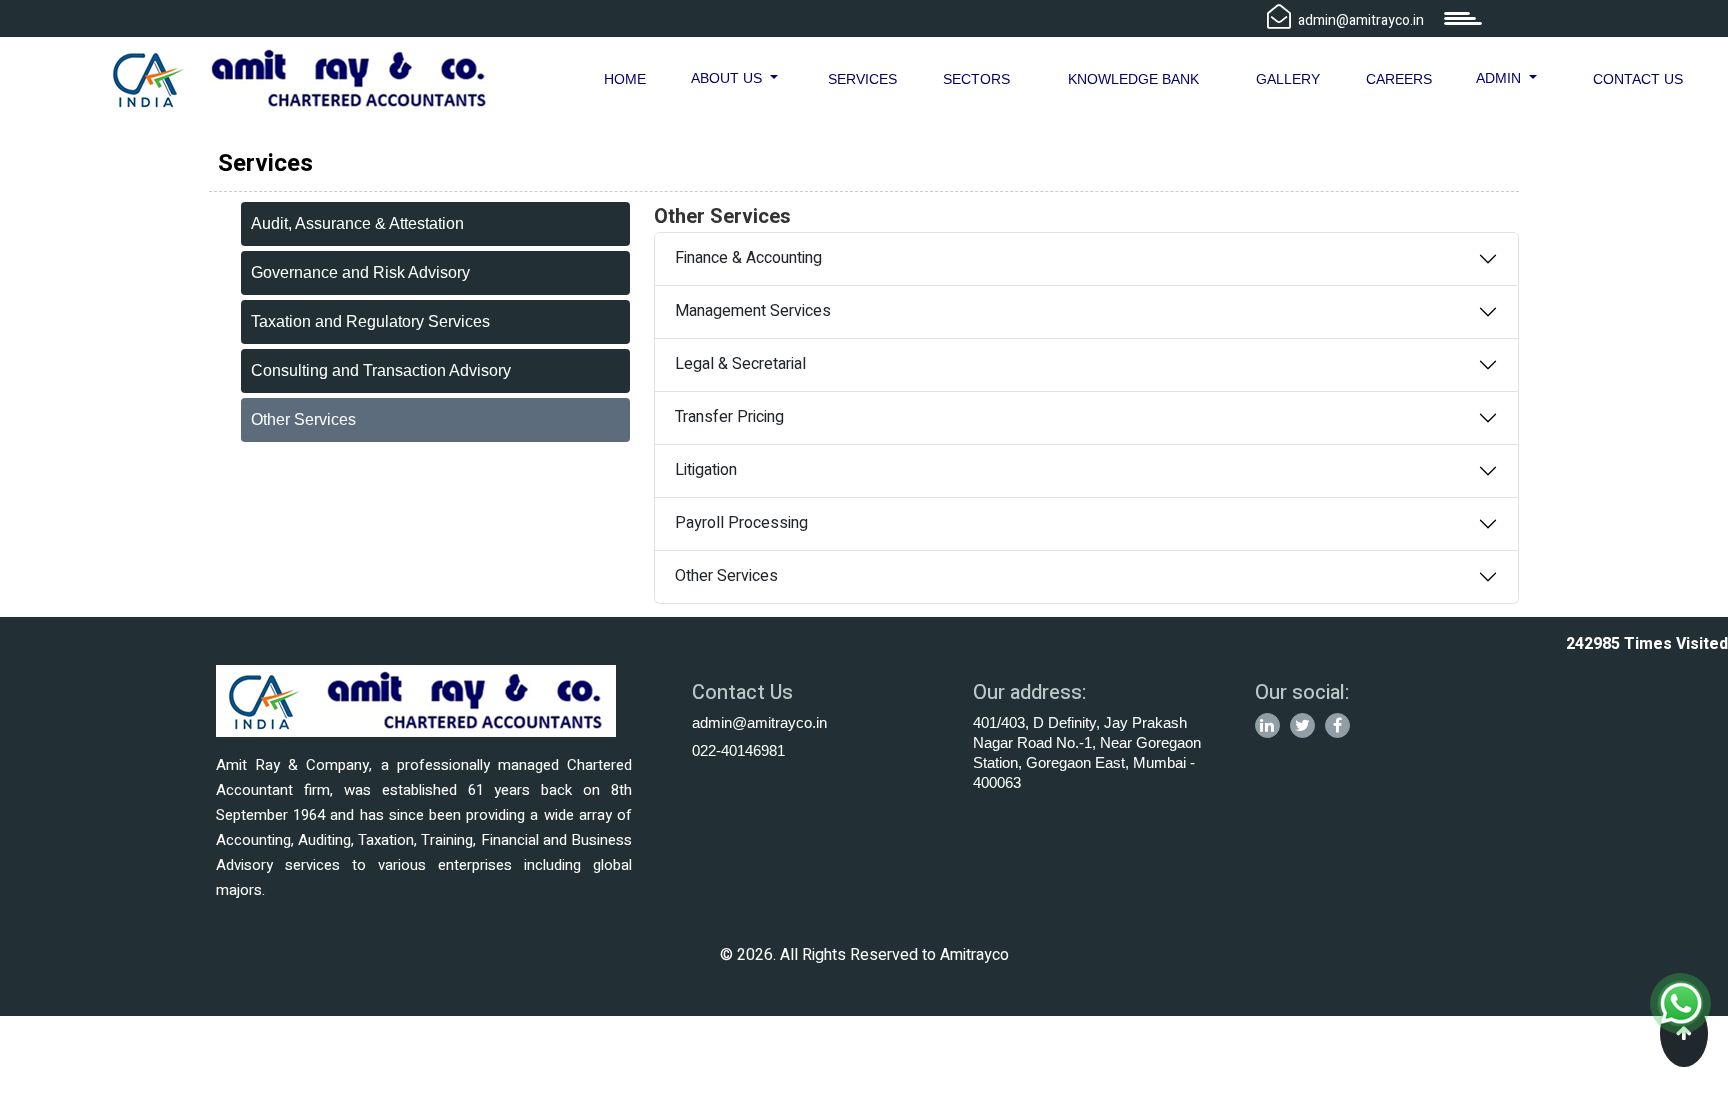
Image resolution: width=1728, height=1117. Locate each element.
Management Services (753, 311)
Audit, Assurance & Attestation (357, 223)
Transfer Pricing (729, 417)
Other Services (303, 419)
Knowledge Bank (1133, 79)
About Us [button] (728, 78)
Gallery (1288, 79)
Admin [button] (1500, 78)
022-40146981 (738, 750)
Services (862, 79)
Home (625, 79)
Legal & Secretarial (740, 364)
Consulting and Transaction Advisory (381, 370)
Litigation (706, 470)
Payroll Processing (741, 523)
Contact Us (1638, 79)
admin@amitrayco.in (759, 722)
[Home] (300, 77)
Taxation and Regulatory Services (370, 321)
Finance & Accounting (748, 258)
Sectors (976, 79)
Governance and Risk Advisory (360, 272)
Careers (1399, 79)
